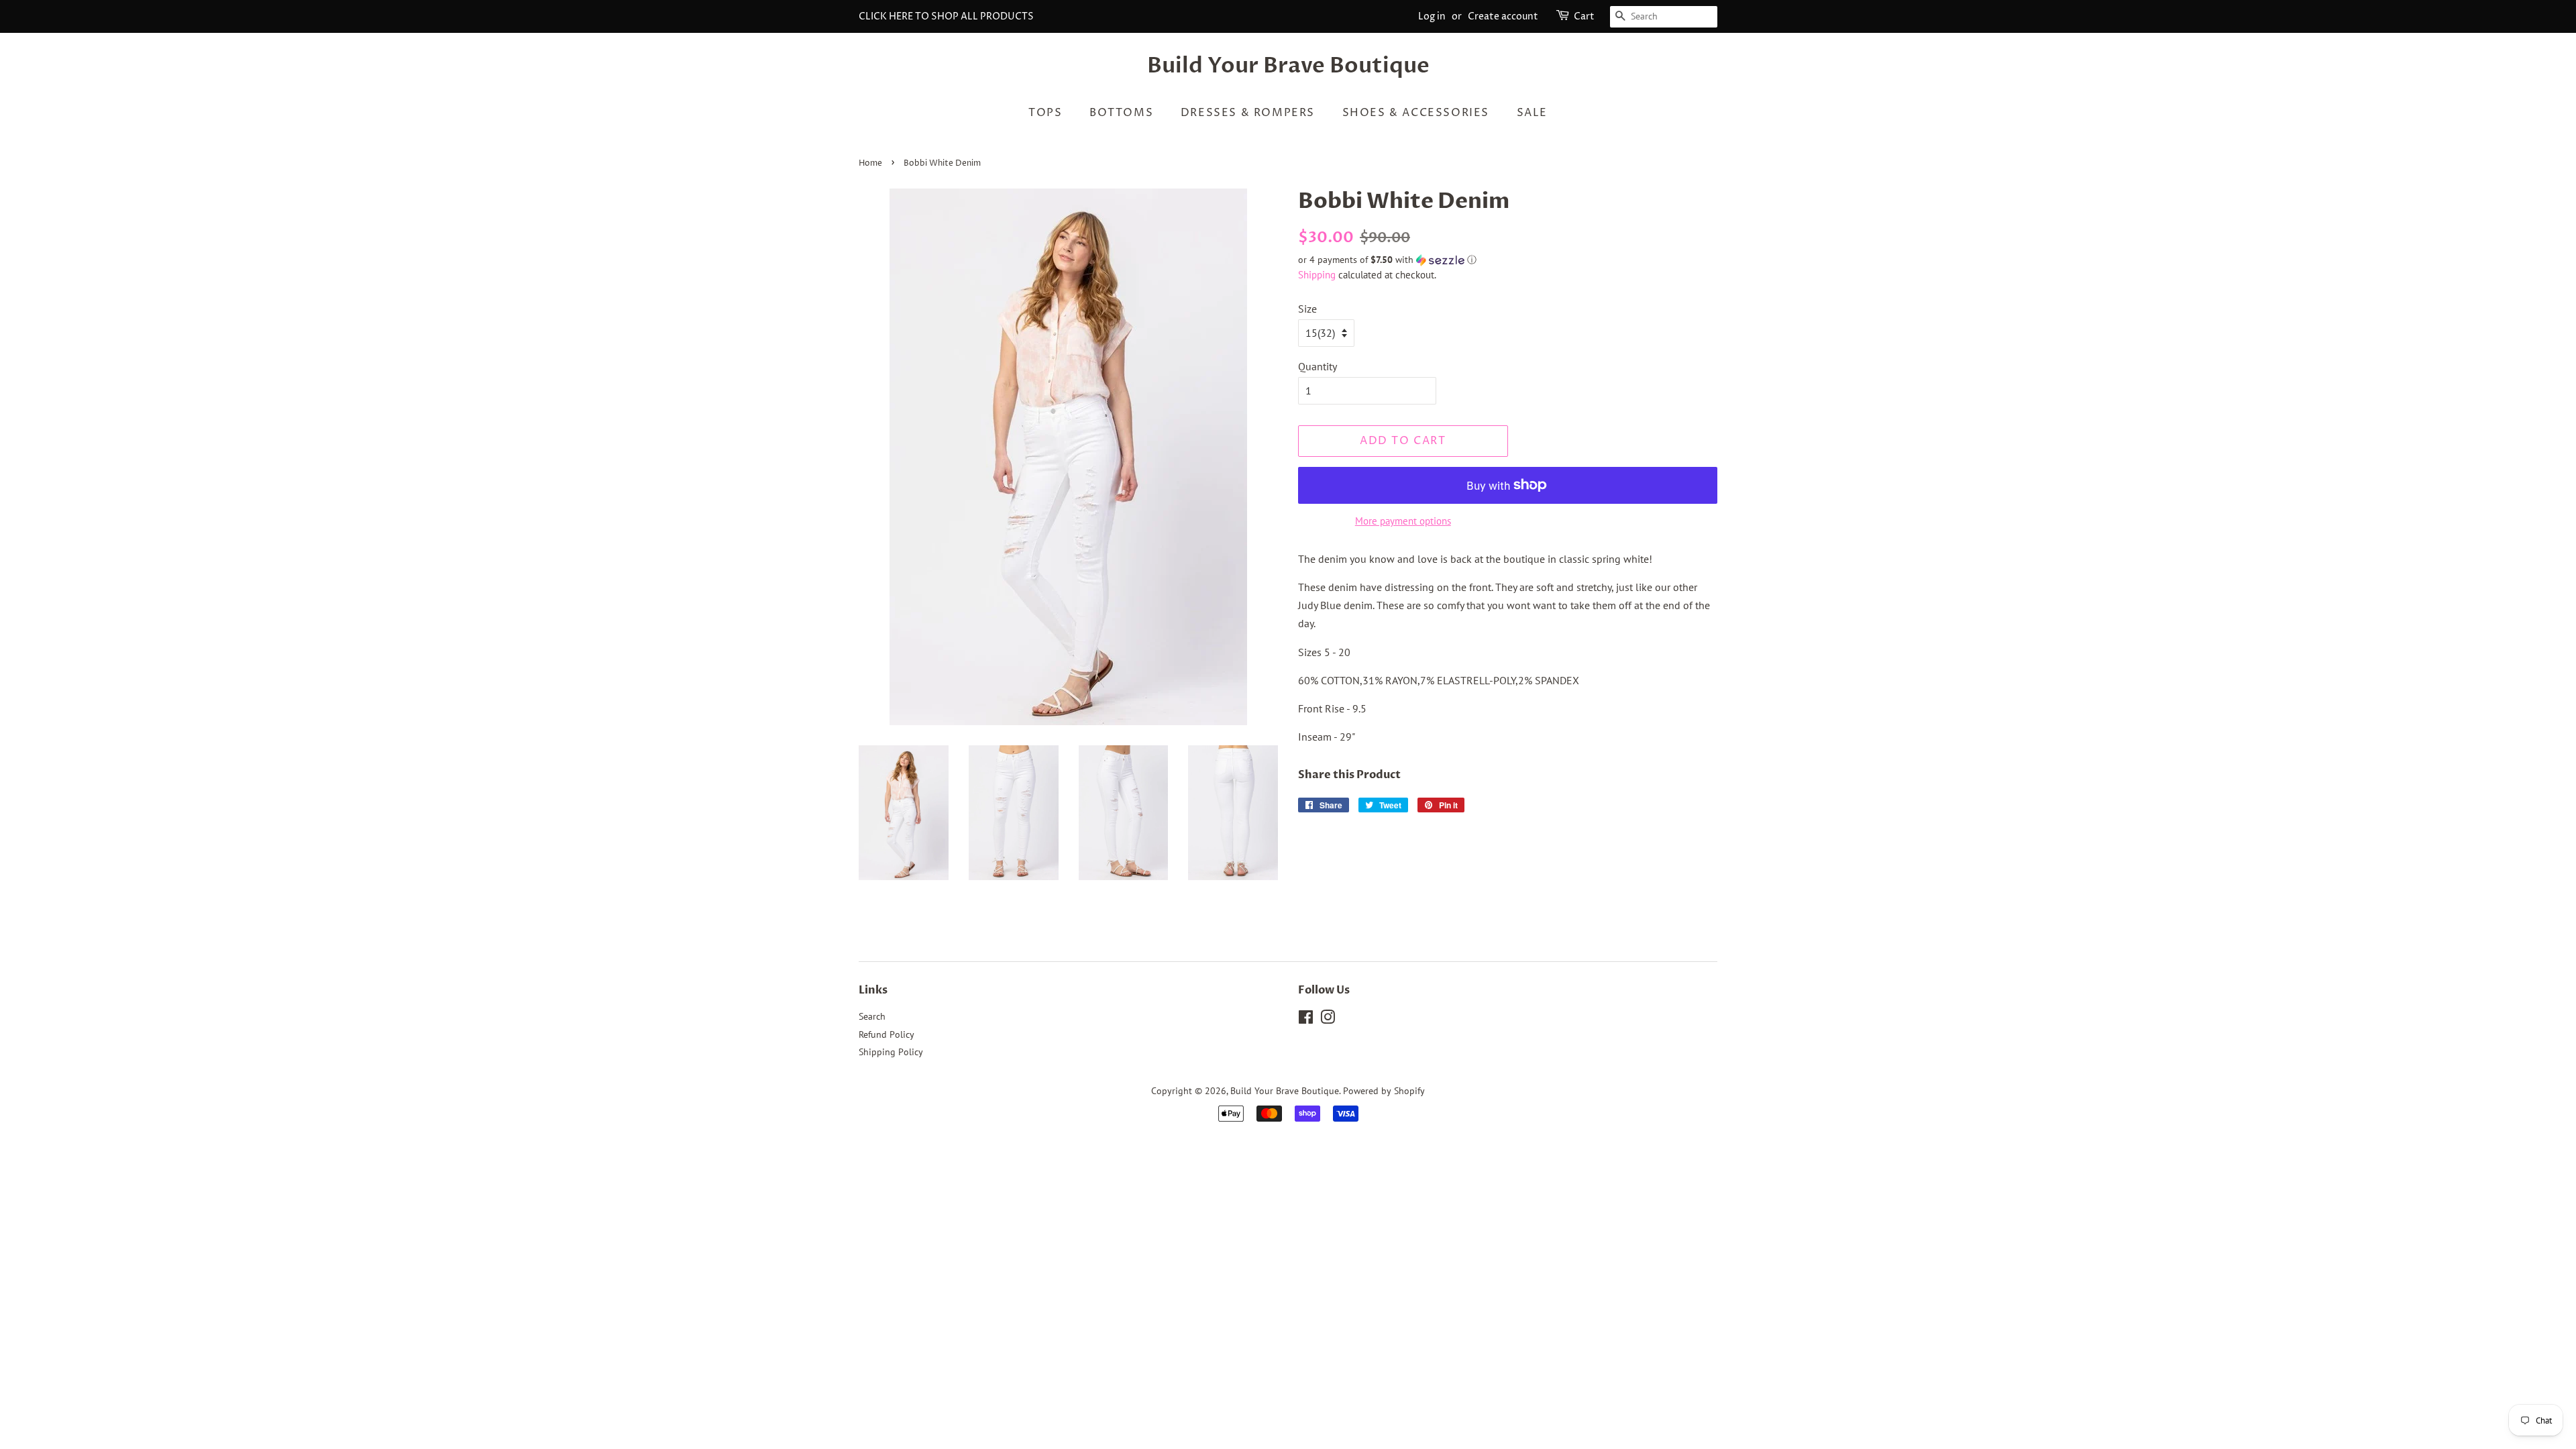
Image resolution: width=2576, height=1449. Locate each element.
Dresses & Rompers (1248, 113)
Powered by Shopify (1384, 1091)
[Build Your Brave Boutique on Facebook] (1306, 1020)
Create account (1503, 16)
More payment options (1403, 521)
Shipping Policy (891, 1052)
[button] (1508, 260)
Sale (1532, 113)
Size (1307, 309)
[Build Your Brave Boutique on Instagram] (1328, 1020)
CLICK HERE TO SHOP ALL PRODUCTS (946, 16)
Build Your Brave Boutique (1288, 66)
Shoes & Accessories (1416, 113)
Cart (1584, 16)
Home (870, 163)
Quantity (1318, 366)
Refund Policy (887, 1034)
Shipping (1317, 275)
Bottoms (1121, 113)
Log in (1432, 16)
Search (872, 1016)
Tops (1045, 113)
